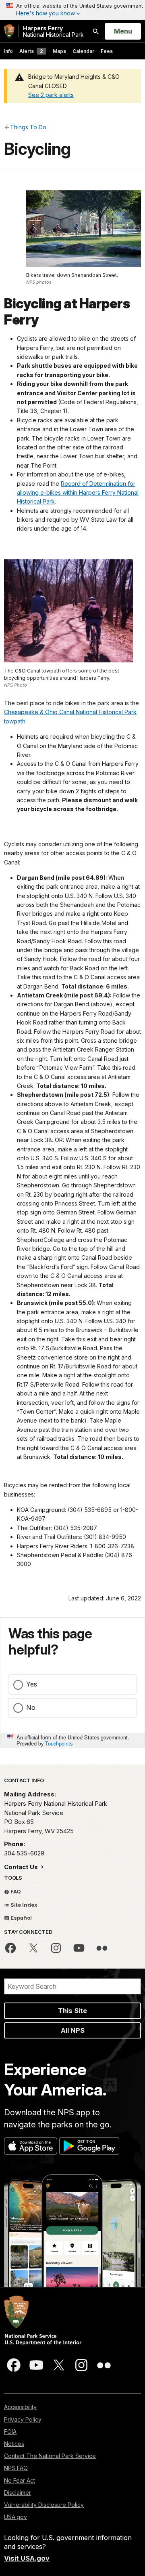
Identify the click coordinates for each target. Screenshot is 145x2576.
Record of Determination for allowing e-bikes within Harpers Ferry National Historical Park (78, 493)
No (31, 1707)
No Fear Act (20, 2480)
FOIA (10, 2432)
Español (21, 1918)
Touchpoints (59, 1743)
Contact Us (22, 1867)
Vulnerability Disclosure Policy (44, 2505)
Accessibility (20, 2407)
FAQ (15, 1891)
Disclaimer (18, 2493)
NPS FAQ (16, 2468)
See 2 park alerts (51, 95)
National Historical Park (53, 31)
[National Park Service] (9, 31)
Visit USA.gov (27, 2558)
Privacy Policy (23, 2419)
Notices (14, 2444)
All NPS (73, 2030)
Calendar (83, 51)
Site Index (23, 1905)
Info (8, 51)
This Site (72, 2011)
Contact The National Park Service (50, 2456)
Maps (59, 51)
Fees (107, 51)
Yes (32, 1684)
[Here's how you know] (72, 10)
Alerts (31, 51)
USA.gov (16, 2517)
